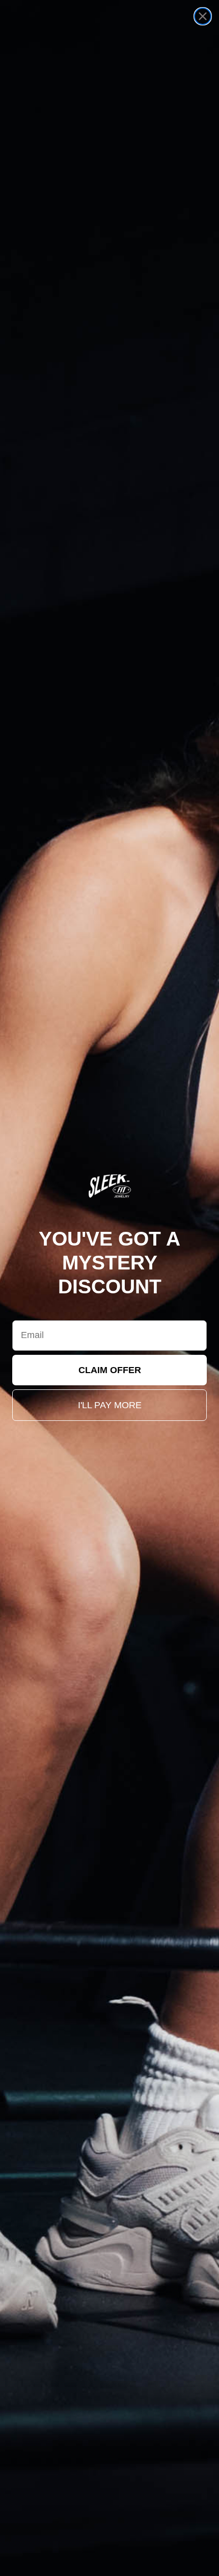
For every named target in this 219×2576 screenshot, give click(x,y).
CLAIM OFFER (110, 1370)
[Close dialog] (203, 16)
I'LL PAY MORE (110, 1405)
